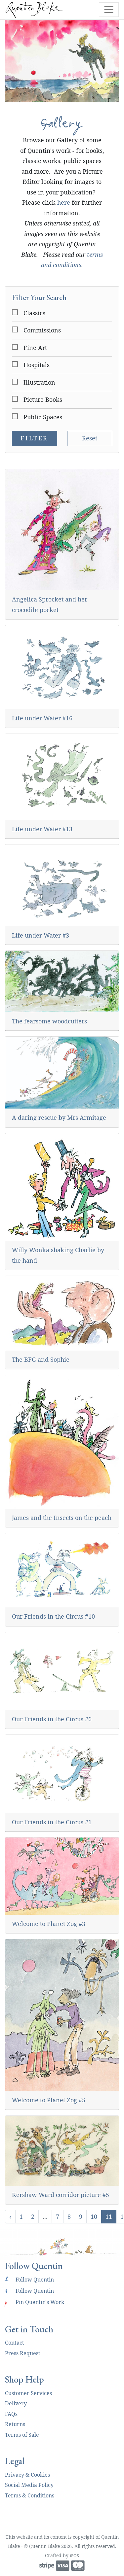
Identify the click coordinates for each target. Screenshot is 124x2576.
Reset (90, 438)
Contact (15, 2343)
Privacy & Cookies (27, 2475)
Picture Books (43, 399)
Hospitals (37, 365)
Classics (34, 313)
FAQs (11, 2414)
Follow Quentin (29, 2280)
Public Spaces (43, 417)
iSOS (74, 2556)
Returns (15, 2424)
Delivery (16, 2403)
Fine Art (35, 348)
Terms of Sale (22, 2435)
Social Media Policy (29, 2485)
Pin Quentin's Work (35, 2302)
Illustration (39, 382)
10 (94, 2216)
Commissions (42, 330)
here (64, 202)
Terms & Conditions (30, 2495)
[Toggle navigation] (109, 10)
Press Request (23, 2353)
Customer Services (28, 2393)
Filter (34, 438)
